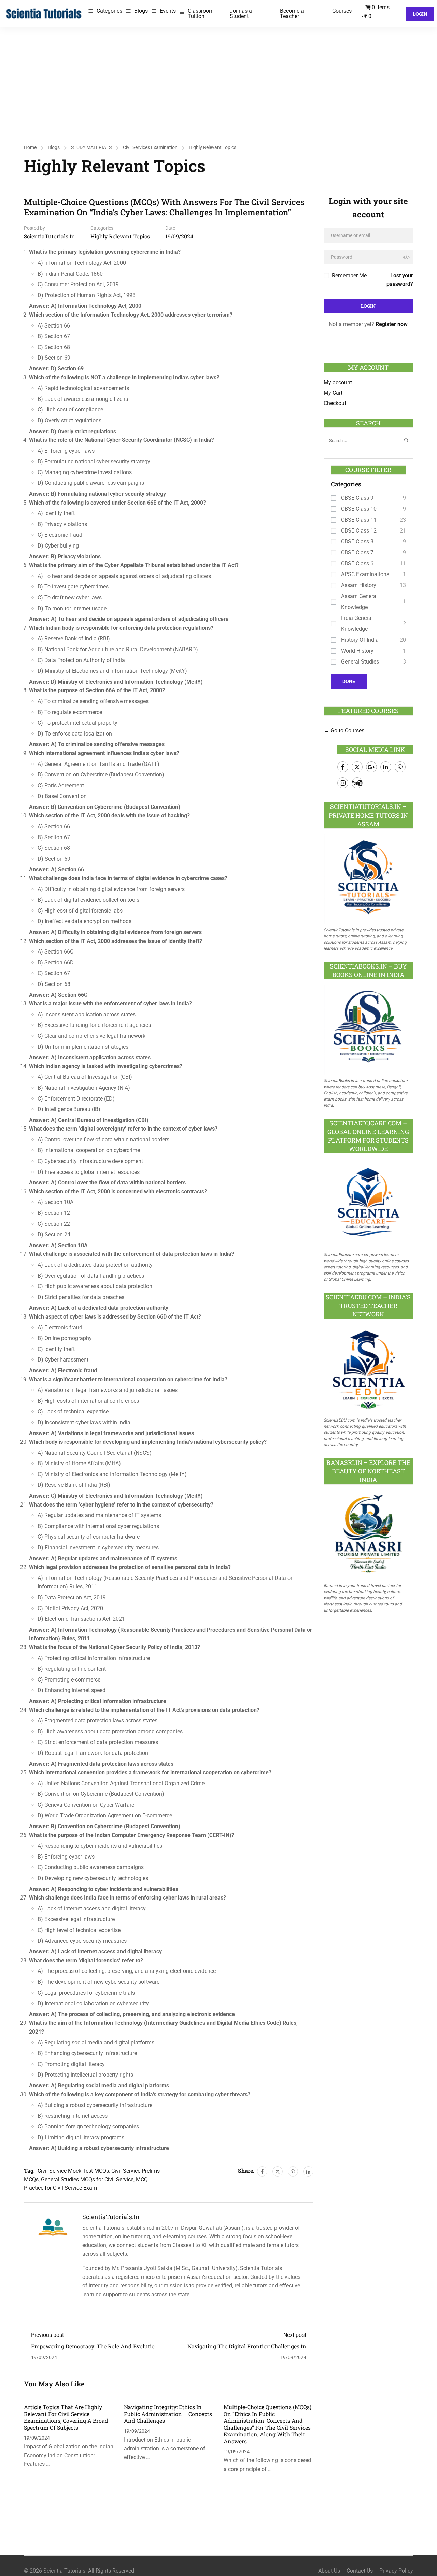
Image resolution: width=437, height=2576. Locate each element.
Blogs (141, 11)
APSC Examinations (365, 574)
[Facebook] (262, 2171)
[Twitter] (278, 2171)
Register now (392, 324)
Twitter (357, 767)
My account (338, 383)
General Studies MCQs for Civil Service (87, 2179)
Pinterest (400, 767)
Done (349, 681)
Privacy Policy (396, 2571)
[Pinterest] (293, 2171)
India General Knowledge (357, 623)
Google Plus (371, 767)
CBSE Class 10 (359, 509)
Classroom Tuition (201, 13)
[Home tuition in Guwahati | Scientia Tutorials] (44, 13)
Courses (342, 11)
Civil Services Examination (150, 147)
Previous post (47, 2335)
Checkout (335, 403)
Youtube (357, 783)
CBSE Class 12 (359, 531)
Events (168, 11)
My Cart (333, 393)
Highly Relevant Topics (213, 147)
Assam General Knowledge (359, 602)
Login (420, 14)
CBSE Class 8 (357, 542)
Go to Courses (347, 731)
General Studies (360, 662)
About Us (329, 2571)
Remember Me (349, 275)
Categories (109, 11)
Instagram (343, 783)
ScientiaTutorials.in (50, 236)
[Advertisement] (218, 78)
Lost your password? (400, 280)
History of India (360, 640)
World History (357, 651)
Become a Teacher (292, 13)
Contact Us (360, 2571)
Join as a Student (241, 13)
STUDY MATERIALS (91, 147)
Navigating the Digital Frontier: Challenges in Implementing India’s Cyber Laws (247, 2350)
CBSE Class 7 (357, 552)
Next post (295, 2335)
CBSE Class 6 (357, 563)
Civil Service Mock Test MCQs (73, 2171)
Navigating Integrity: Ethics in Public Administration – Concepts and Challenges (168, 2414)
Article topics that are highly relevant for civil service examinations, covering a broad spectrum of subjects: (66, 2417)
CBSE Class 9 (357, 498)
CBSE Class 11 (359, 520)
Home (30, 147)
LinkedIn (386, 767)
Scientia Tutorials (64, 2571)
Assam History (359, 585)
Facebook (343, 767)
